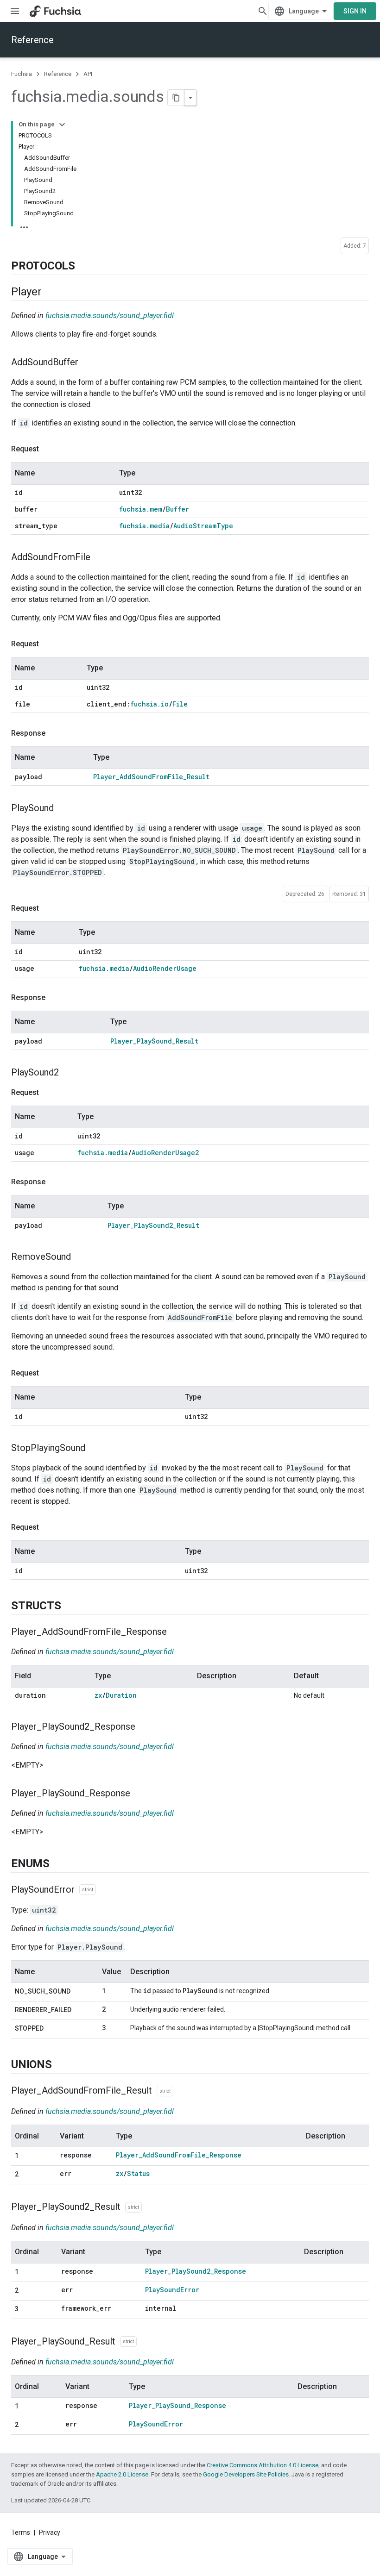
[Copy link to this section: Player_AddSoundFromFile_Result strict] (183, 2091)
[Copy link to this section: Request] (48, 449)
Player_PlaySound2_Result (153, 1225)
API (88, 74)
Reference (32, 40)
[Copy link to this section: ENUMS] (59, 1864)
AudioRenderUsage (165, 968)
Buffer (177, 509)
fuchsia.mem (141, 509)
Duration (121, 1695)
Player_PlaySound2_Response (196, 2271)
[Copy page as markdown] (176, 98)
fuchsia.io (149, 704)
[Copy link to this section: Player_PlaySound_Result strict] (146, 2342)
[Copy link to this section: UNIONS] (61, 2065)
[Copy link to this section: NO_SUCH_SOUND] (80, 1992)
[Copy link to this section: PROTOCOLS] (84, 266)
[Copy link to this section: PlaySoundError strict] (105, 1890)
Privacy (50, 2532)
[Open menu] (15, 11)
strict (88, 1890)
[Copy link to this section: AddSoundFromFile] (100, 558)
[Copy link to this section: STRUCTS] (70, 1606)
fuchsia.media (144, 526)
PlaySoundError (172, 2290)
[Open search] (263, 11)
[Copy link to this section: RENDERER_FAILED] (81, 2010)
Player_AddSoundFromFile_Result (151, 777)
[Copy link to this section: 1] (28, 2156)
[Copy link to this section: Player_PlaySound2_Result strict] (151, 2207)
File (180, 704)
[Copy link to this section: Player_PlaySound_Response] (139, 1794)
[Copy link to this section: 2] (28, 2175)
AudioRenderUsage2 (165, 1153)
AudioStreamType (203, 526)
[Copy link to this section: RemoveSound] (80, 1257)
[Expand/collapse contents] (62, 125)
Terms (21, 2532)
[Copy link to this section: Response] (55, 733)
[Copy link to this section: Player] (51, 292)
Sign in (355, 11)
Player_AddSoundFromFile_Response (179, 2155)
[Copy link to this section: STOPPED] (53, 2029)
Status (138, 2173)
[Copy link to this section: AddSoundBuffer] (88, 363)
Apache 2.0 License (122, 2474)
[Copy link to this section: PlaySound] (63, 809)
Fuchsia (22, 74)
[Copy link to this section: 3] (28, 2309)
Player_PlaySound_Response (177, 2405)
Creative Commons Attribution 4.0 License (263, 2465)
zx (98, 1695)
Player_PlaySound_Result (154, 1041)
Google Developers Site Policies (246, 2474)
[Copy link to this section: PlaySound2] (68, 1073)
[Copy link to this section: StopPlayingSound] (95, 1448)
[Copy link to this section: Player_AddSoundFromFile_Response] (176, 1632)
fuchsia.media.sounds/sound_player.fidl (110, 316)
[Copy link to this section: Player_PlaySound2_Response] (145, 1727)
